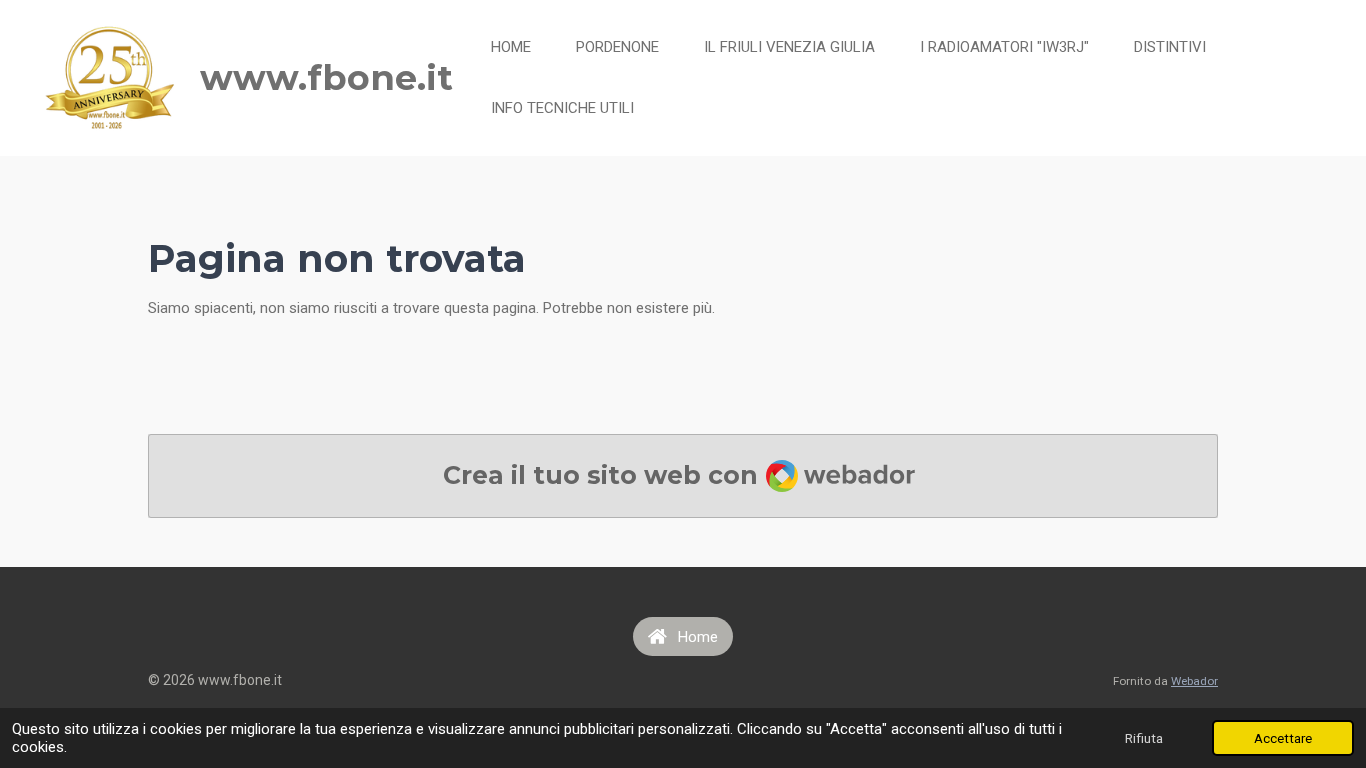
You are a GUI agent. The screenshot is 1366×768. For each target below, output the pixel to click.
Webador (1194, 681)
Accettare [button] (1283, 738)
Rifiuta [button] (1144, 738)
